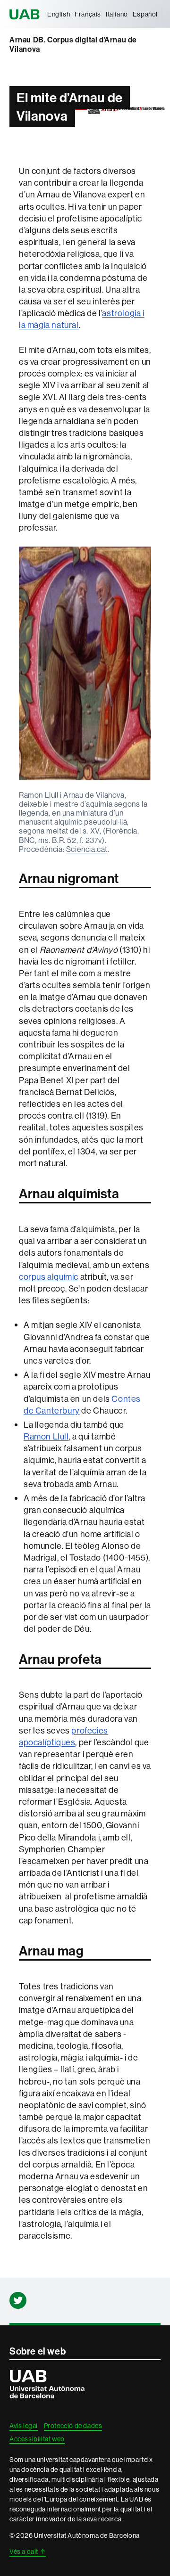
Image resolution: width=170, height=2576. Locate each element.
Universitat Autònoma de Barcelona (26, 14)
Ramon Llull (46, 1436)
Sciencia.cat (87, 849)
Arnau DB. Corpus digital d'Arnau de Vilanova (73, 45)
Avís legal (24, 2426)
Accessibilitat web (37, 2439)
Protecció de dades (73, 2426)
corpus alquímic (49, 1277)
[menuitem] (59, 14)
